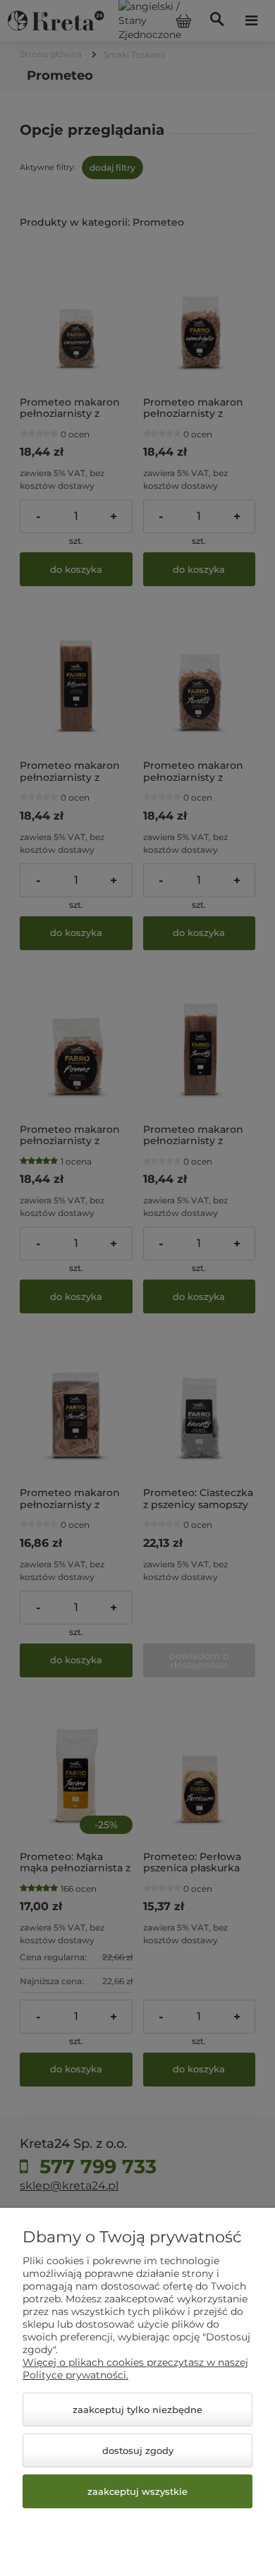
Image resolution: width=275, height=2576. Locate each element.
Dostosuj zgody (138, 2450)
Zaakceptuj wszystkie (137, 2491)
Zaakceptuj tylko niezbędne (137, 2410)
